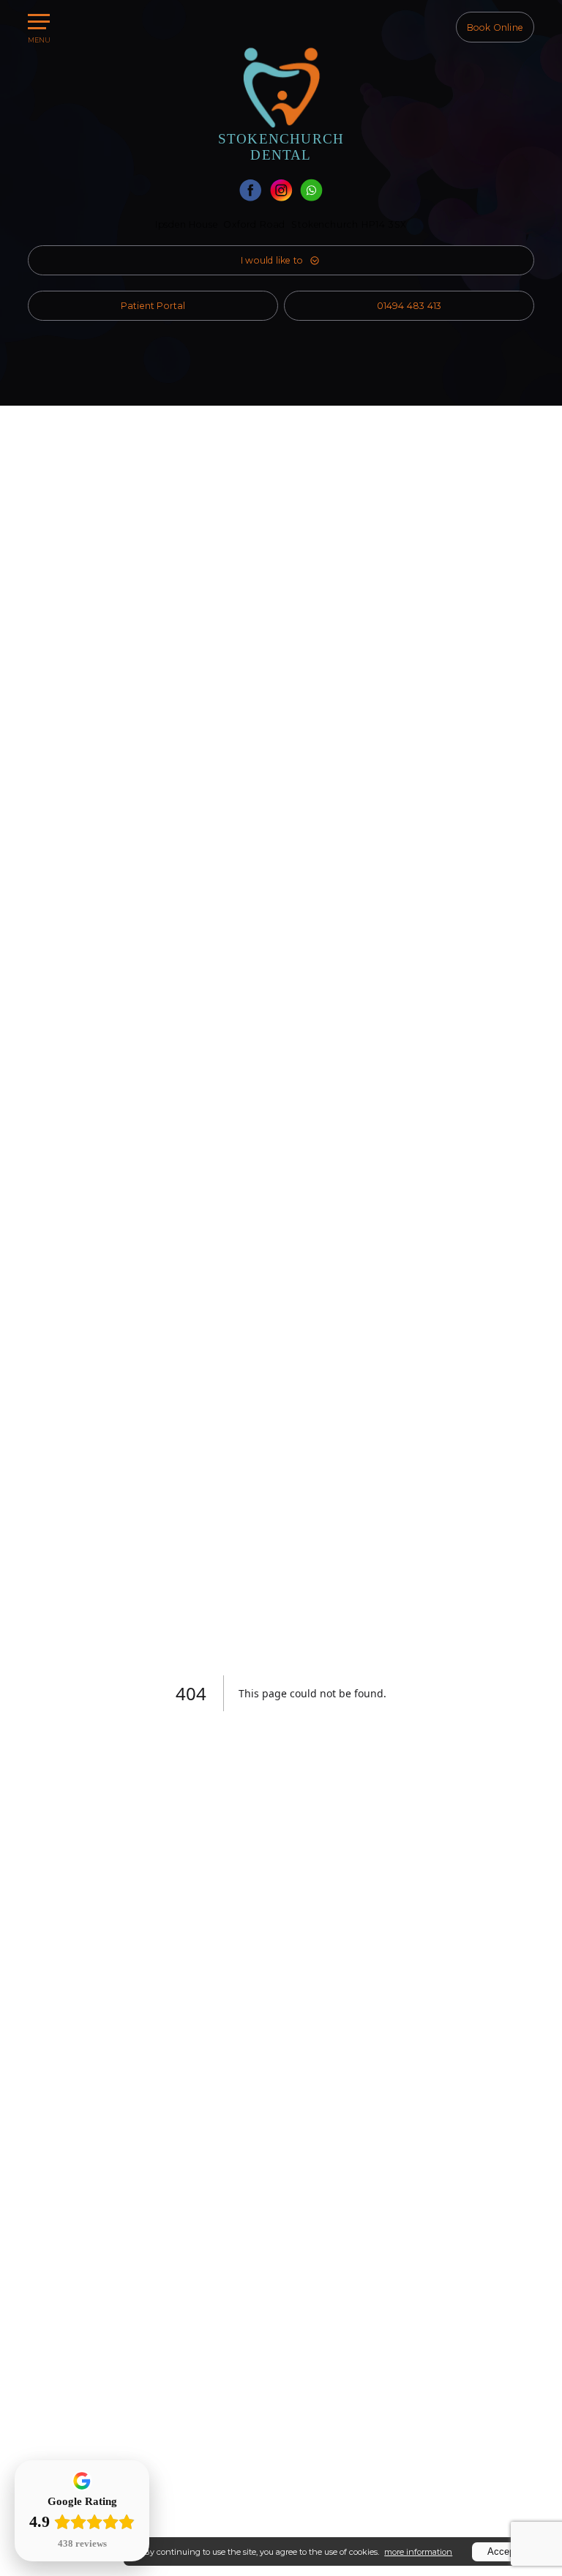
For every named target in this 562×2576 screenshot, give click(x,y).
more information (418, 2552)
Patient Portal (153, 306)
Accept (502, 2551)
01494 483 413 (409, 306)
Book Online (495, 27)
